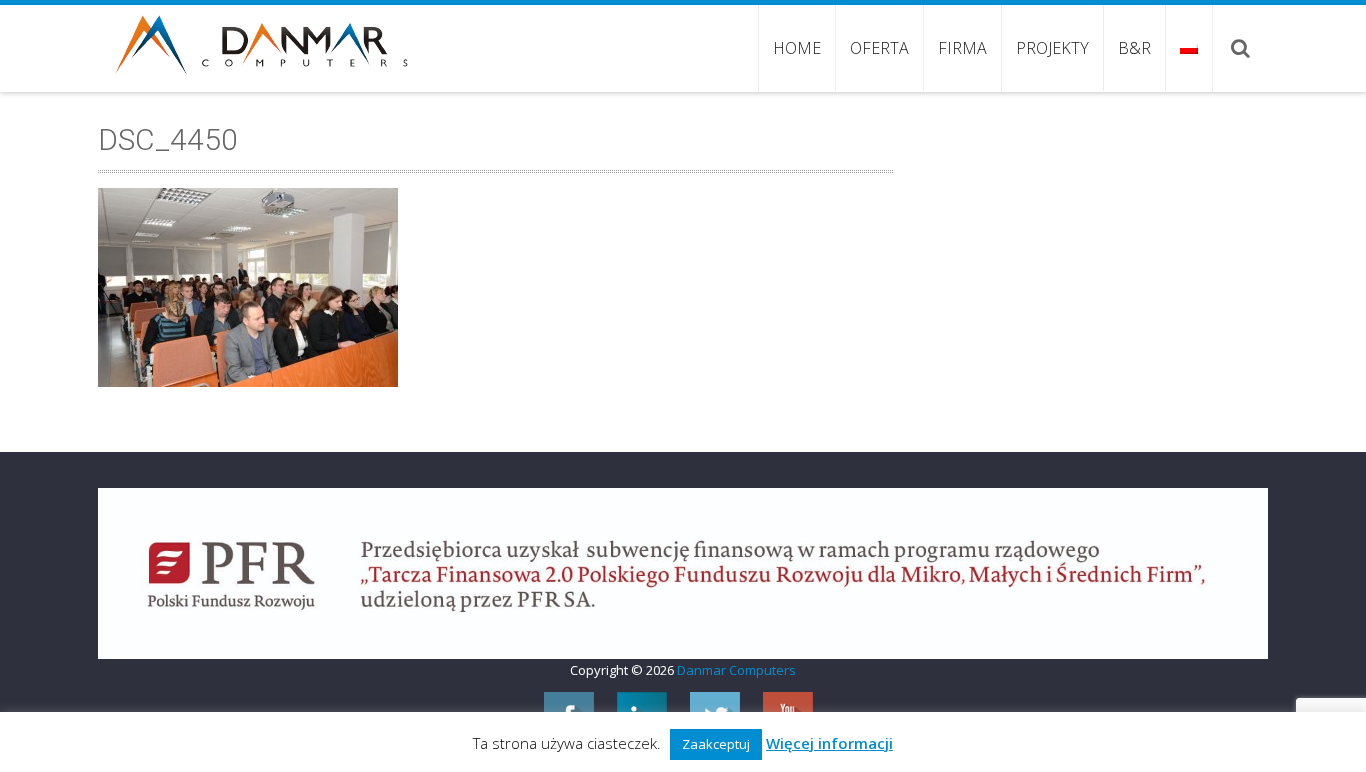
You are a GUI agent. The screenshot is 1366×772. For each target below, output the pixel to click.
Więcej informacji (829, 743)
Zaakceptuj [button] (716, 744)
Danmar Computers (736, 670)
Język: (1188, 48)
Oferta (879, 48)
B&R (1134, 48)
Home (797, 48)
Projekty (1052, 48)
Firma (962, 48)
